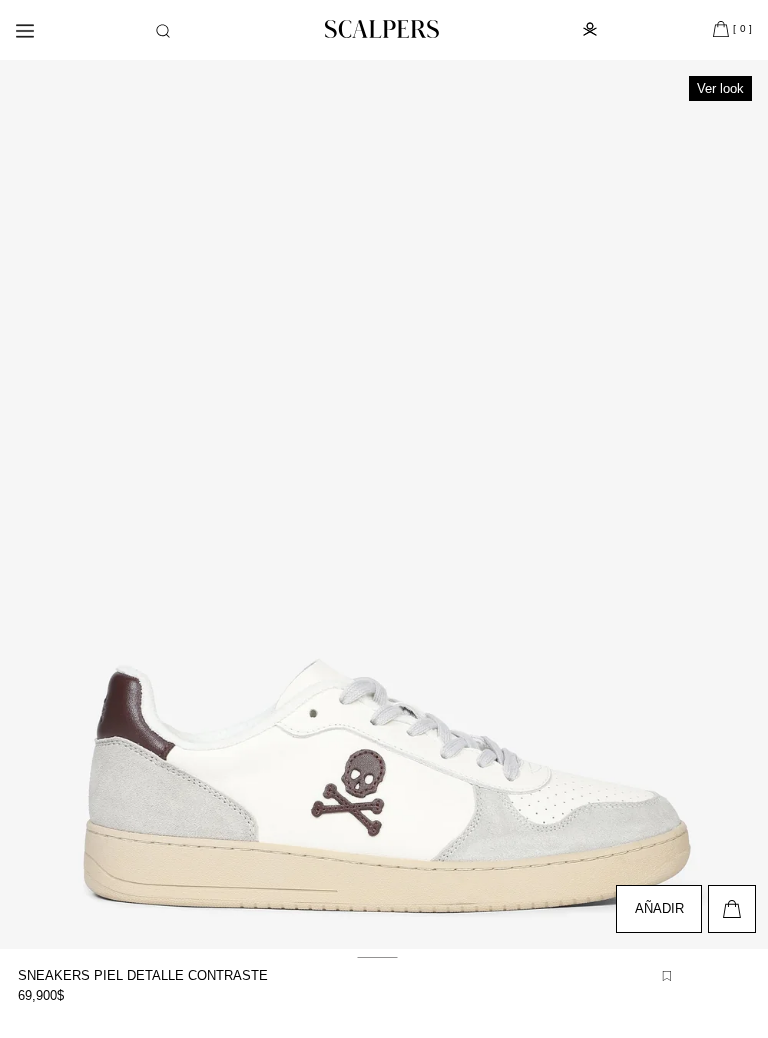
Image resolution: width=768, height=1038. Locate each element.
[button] (163, 31)
